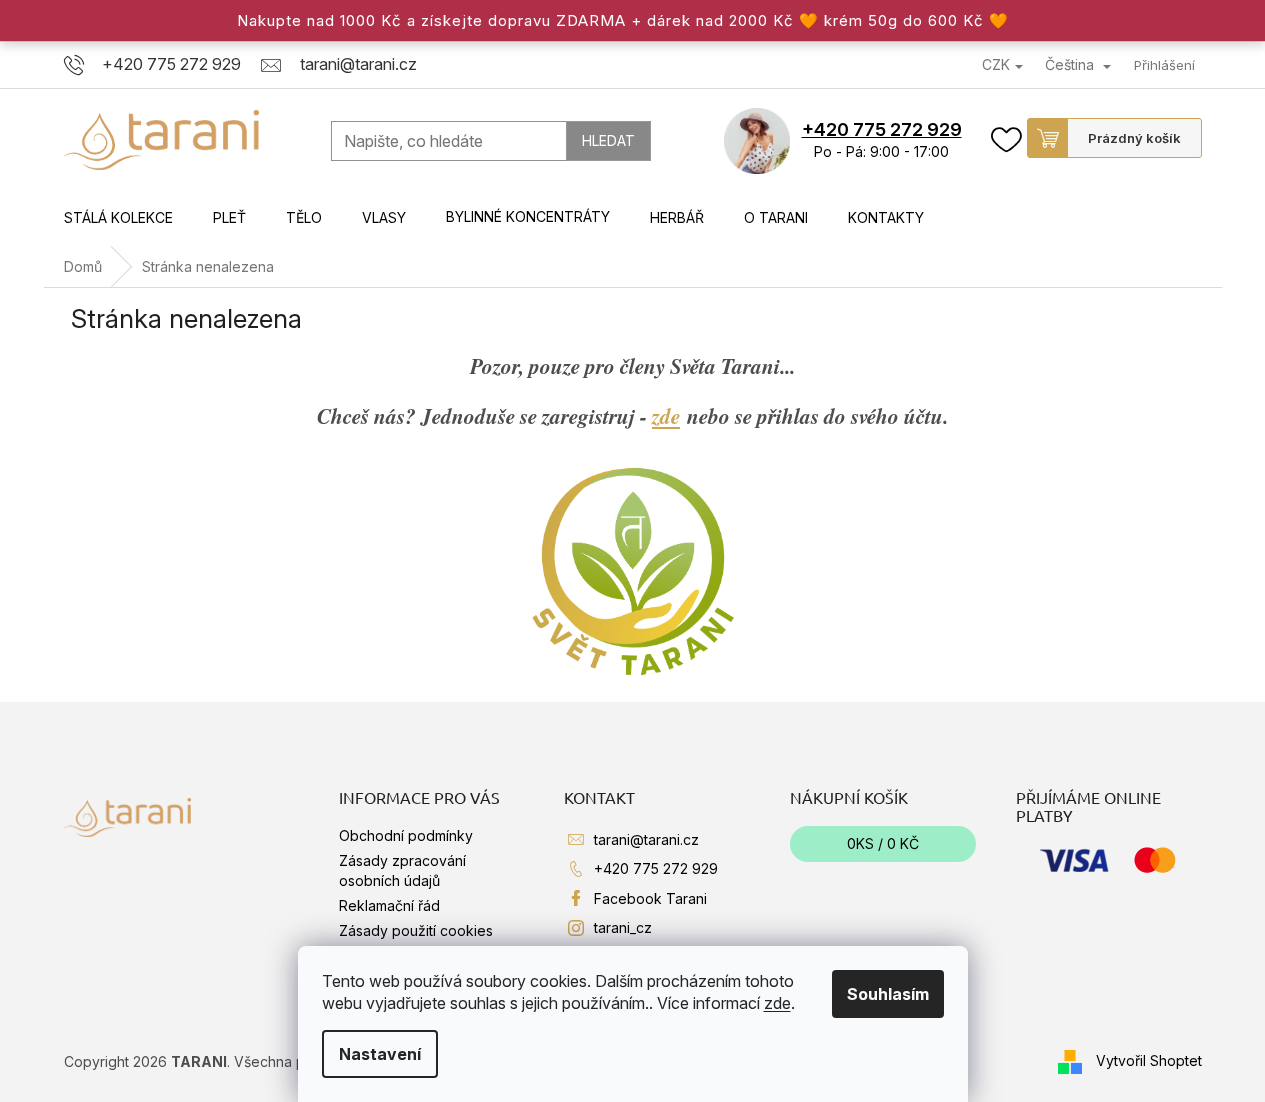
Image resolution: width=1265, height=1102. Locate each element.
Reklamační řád (389, 905)
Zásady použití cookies (416, 930)
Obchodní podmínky (406, 835)
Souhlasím (888, 994)
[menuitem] (118, 218)
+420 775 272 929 (882, 129)
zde (777, 1003)
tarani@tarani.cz (646, 839)
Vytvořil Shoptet (1149, 1060)
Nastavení (380, 1054)
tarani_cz (623, 927)
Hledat (608, 140)
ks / (883, 843)
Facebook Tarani (650, 898)
